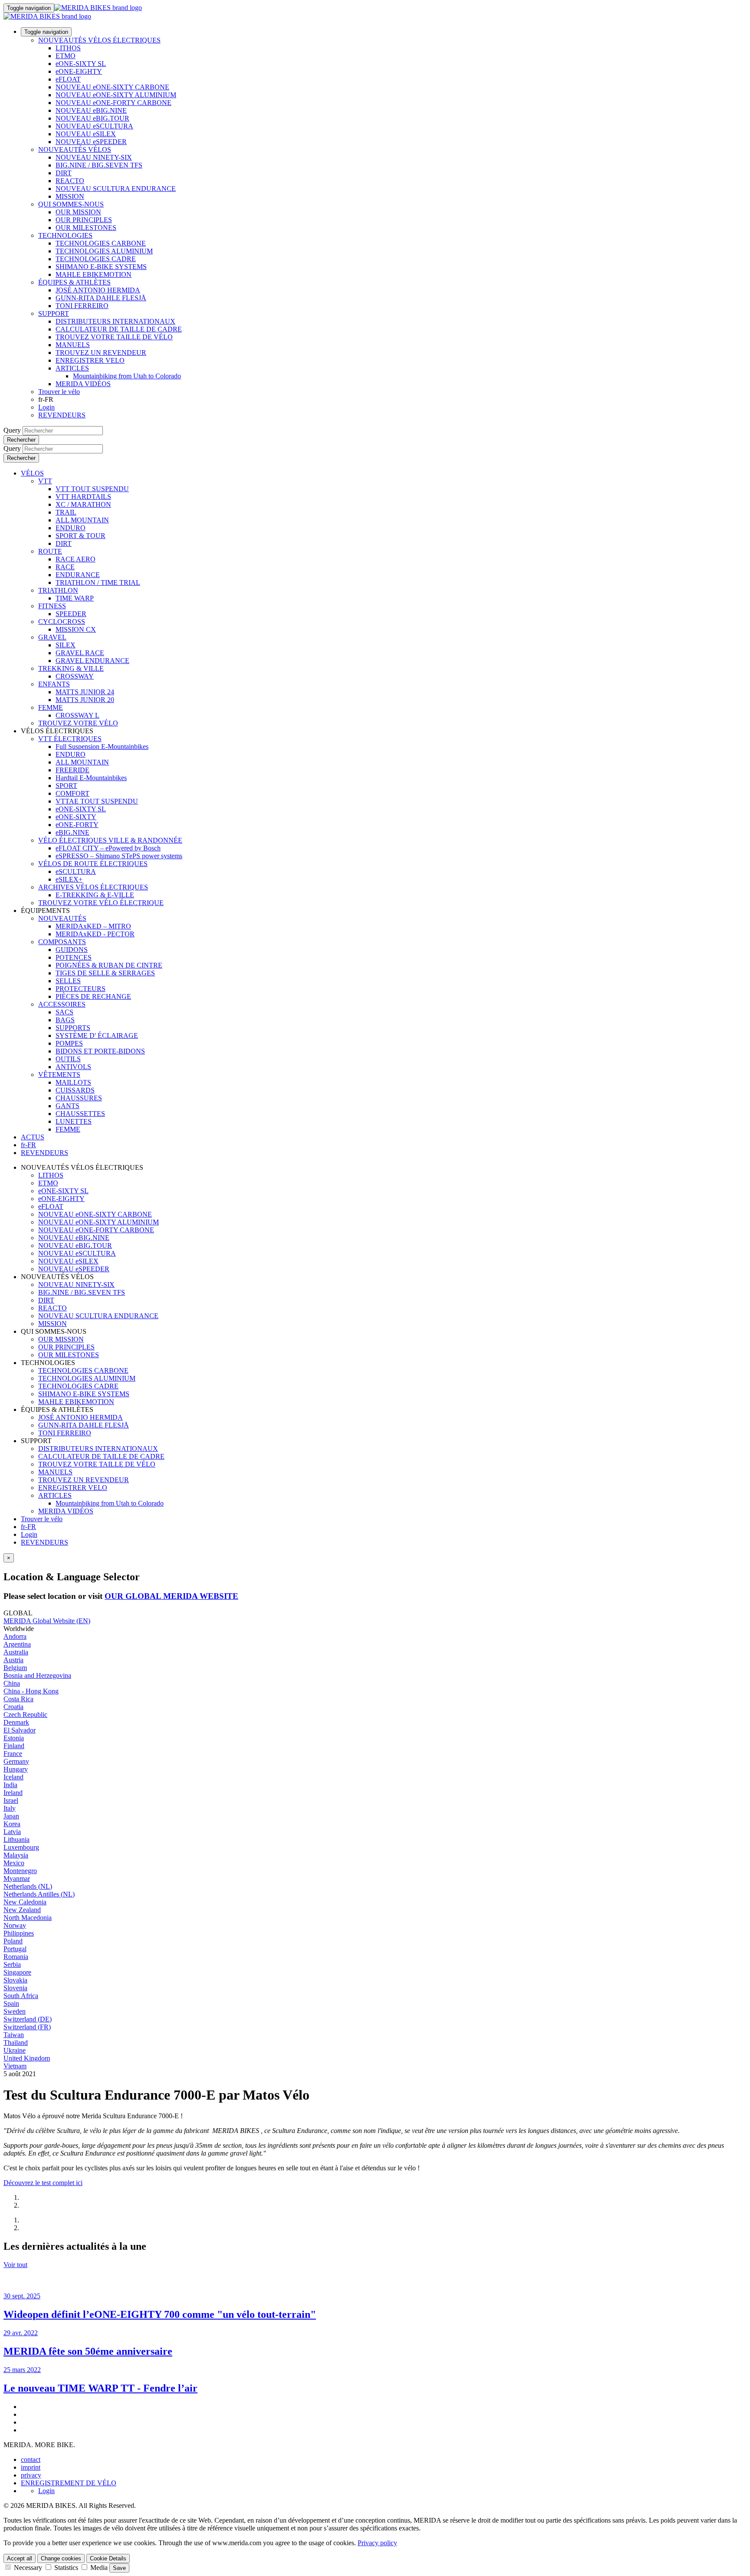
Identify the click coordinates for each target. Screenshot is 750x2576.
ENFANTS (54, 684)
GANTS (67, 1106)
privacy (31, 2475)
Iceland (13, 1777)
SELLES (68, 981)
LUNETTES (74, 1121)
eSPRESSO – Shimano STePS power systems (119, 856)
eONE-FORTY (77, 825)
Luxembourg (21, 1847)
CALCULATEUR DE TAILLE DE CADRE (119, 329)
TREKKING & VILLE (71, 668)
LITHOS (68, 48)
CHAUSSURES (79, 1098)
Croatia (13, 1707)
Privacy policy (377, 2543)
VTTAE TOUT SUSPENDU (97, 801)
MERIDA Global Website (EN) (47, 1621)
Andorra (15, 1636)
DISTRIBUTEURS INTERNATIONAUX (115, 321)
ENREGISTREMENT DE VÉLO (69, 2483)
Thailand (16, 2043)
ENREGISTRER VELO (90, 360)
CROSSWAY (75, 676)
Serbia (12, 1964)
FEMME (51, 707)
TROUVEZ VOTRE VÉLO (78, 723)
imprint (31, 2467)
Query (12, 430)
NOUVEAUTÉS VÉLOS (75, 149)
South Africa (21, 1996)
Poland (13, 1941)
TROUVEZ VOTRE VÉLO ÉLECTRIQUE (101, 903)
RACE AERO (76, 559)
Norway (15, 1925)
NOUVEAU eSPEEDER (91, 142)
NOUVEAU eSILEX (86, 134)
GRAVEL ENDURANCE (92, 661)
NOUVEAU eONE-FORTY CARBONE (113, 103)
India (10, 1785)
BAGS (65, 1020)
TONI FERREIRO (82, 306)
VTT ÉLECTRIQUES (70, 739)
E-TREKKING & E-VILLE (95, 895)
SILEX (66, 645)
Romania (16, 1957)
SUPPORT (54, 313)
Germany (16, 1761)
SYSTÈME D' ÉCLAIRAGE (97, 1035)
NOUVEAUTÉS (62, 918)
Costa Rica (18, 1699)
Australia (16, 1652)
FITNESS (52, 606)
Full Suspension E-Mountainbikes (102, 747)
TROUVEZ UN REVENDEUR (101, 353)
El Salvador (20, 1730)
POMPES (69, 1043)
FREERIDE (72, 770)
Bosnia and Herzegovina (37, 1675)
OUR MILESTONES (86, 228)
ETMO (66, 56)
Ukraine (15, 2050)
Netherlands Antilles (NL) (39, 1894)
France (13, 1754)
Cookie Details (108, 2558)
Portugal (15, 1949)
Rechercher (21, 440)
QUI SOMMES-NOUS (71, 204)
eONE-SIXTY (76, 817)
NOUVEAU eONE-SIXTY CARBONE (112, 87)
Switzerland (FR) (27, 2027)
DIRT (64, 173)
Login (46, 407)
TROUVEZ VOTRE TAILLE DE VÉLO (114, 337)
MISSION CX (76, 629)
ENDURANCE (78, 575)
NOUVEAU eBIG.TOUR (92, 118)
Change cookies (61, 2558)
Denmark (16, 1722)
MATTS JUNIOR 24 (85, 692)
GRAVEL (52, 637)
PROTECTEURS (81, 989)
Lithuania (16, 1839)
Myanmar (17, 1879)
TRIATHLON (58, 590)
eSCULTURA (76, 871)
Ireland (13, 1793)
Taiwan (14, 2035)
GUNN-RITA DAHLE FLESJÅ (101, 298)
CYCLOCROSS (62, 622)
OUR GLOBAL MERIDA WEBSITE (171, 1596)
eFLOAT (68, 79)
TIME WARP (75, 598)
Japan (11, 1816)
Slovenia (15, 1988)
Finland (14, 1746)
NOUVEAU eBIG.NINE (91, 110)
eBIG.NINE (72, 832)
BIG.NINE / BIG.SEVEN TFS (99, 165)
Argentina (17, 1644)
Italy (10, 1808)
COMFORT (72, 793)
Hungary (16, 1769)
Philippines (19, 1933)
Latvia (12, 1832)
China (12, 1683)
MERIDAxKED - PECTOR (95, 934)
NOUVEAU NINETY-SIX (94, 157)
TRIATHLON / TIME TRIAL (98, 582)
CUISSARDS (75, 1090)
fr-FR (28, 1527)
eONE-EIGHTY (79, 71)
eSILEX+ (69, 879)
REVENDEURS (62, 415)
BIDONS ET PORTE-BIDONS (100, 1051)
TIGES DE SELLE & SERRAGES (105, 973)
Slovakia (15, 1980)
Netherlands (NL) (28, 1886)
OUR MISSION (78, 212)
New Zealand (22, 1910)
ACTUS (33, 1137)
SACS (64, 1012)
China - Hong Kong (31, 1691)
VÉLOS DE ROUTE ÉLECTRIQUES (93, 864)
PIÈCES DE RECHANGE (93, 996)
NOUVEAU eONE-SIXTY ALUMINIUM (116, 95)
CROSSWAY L (77, 715)
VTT (45, 481)
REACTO (70, 181)
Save (119, 2568)
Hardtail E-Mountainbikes (91, 778)
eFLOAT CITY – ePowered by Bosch (108, 848)
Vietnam (15, 2066)
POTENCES (74, 957)
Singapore (17, 1972)
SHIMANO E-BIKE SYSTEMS (101, 267)
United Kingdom (27, 2058)
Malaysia (16, 1855)
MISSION (70, 196)
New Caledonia (25, 1902)
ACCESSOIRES (62, 1004)
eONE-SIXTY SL (81, 64)
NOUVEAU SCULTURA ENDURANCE (116, 189)
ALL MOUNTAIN (82, 520)
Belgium (15, 1668)
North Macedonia (28, 1918)
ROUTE (50, 551)
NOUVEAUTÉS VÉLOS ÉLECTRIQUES (99, 40)
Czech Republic (25, 1715)
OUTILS (68, 1059)
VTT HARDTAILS (83, 497)
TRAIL (66, 512)
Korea (12, 1824)
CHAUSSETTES (80, 1114)
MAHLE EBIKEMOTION (94, 274)
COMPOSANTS (62, 942)
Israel (11, 1800)
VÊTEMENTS (59, 1075)
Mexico (14, 1863)
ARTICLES (72, 368)
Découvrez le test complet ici (43, 2183)
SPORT (66, 786)
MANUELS (73, 345)
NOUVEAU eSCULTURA (94, 126)
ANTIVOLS (73, 1067)
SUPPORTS (73, 1028)
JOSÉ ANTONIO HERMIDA (98, 290)
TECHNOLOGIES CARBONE (101, 243)
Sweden (15, 2011)
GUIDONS (72, 950)
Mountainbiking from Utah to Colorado (127, 376)
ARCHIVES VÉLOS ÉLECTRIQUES (93, 887)
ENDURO (71, 528)
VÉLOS (32, 473)
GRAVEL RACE (80, 653)
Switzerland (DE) (28, 2019)
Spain (11, 2003)
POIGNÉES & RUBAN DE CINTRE (109, 965)
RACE (65, 567)
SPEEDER (71, 614)
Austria (13, 1660)
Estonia (14, 1738)
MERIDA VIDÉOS (83, 384)
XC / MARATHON (83, 504)
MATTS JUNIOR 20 (85, 700)
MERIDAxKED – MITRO (93, 926)
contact (31, 2460)
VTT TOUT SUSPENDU (92, 489)
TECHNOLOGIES (65, 235)
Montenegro (20, 1871)
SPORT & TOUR (81, 536)
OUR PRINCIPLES (84, 220)
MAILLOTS (73, 1082)
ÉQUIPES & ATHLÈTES (74, 282)
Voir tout (15, 2265)
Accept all (20, 2558)
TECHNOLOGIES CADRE (96, 259)
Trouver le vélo (59, 392)
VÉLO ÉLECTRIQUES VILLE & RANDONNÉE (110, 840)
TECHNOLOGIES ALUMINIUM (104, 251)
